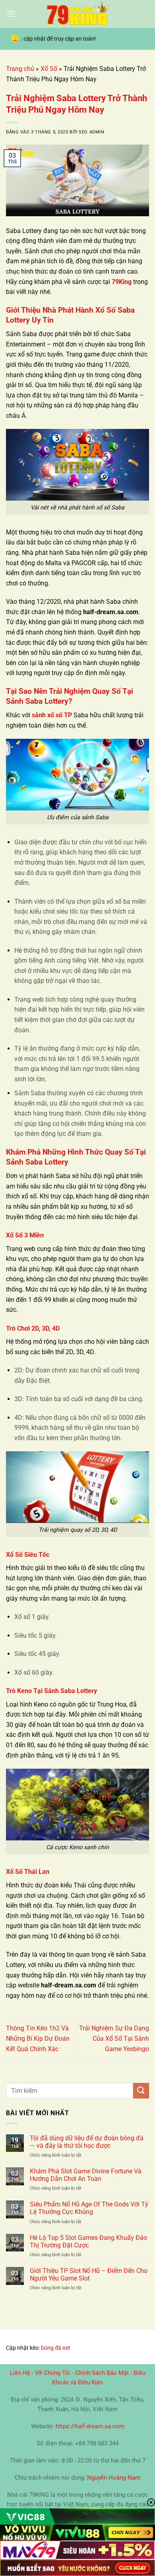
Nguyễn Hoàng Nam (114, 2478)
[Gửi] (141, 2091)
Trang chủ (20, 69)
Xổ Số (49, 69)
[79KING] (77, 14)
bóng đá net (56, 2348)
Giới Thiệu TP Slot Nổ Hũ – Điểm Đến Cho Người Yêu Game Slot (89, 2275)
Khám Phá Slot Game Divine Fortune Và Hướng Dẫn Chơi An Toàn (86, 2175)
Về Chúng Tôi (53, 2373)
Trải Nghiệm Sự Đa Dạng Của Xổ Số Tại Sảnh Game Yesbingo (114, 2038)
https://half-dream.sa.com (90, 2426)
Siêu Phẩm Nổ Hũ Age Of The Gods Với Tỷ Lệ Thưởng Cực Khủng (89, 2208)
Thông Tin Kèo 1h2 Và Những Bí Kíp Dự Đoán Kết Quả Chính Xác (38, 2038)
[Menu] (11, 14)
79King (122, 282)
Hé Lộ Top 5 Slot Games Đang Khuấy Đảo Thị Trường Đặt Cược (88, 2241)
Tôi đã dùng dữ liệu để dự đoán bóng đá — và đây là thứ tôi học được (87, 2142)
